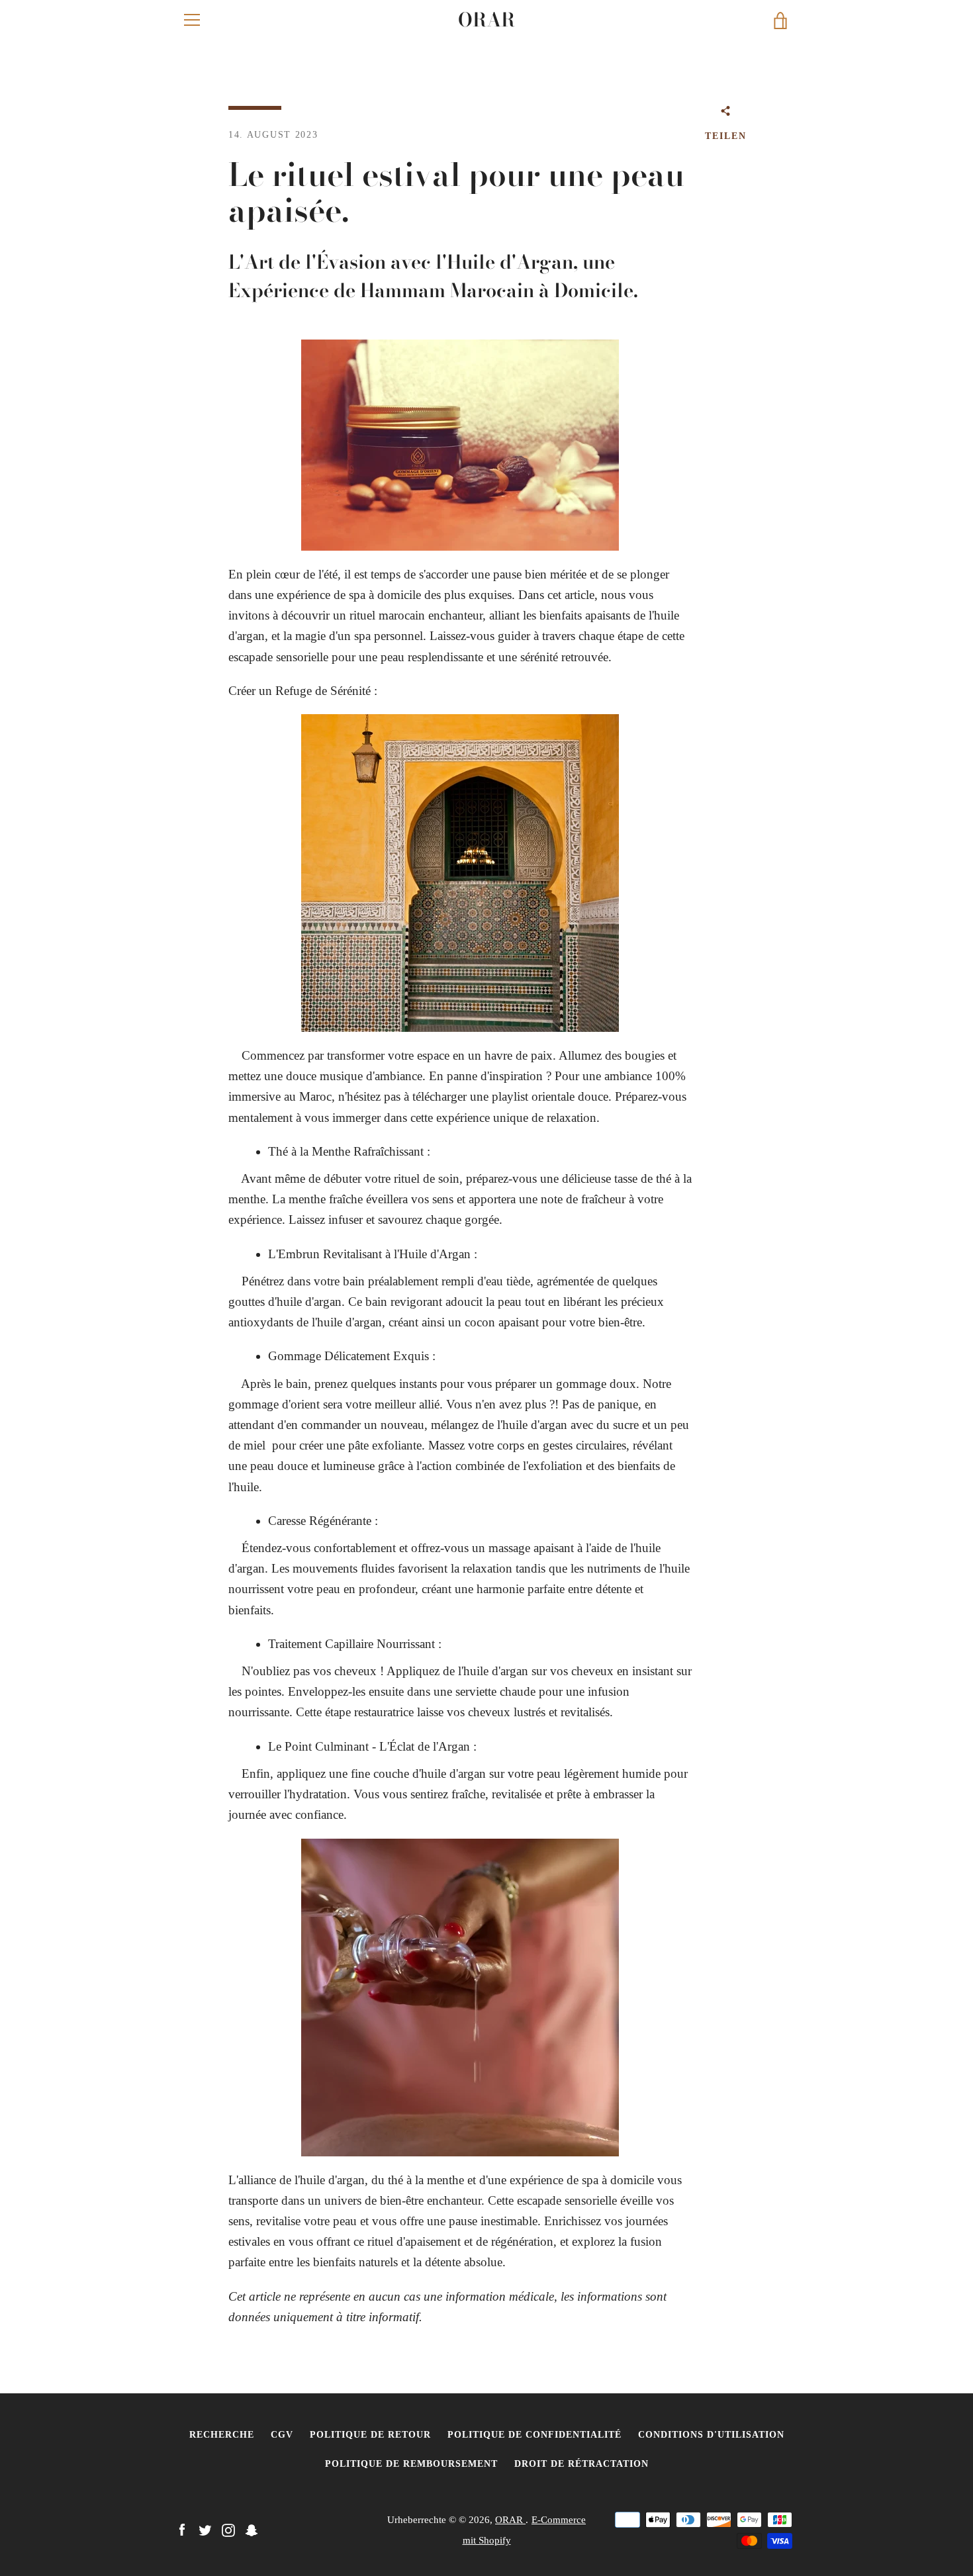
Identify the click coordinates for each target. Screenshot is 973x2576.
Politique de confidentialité (534, 2434)
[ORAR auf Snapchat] (252, 2529)
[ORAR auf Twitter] (205, 2529)
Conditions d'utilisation (711, 2434)
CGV (282, 2434)
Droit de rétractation (581, 2463)
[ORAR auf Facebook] (182, 2529)
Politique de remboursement (411, 2463)
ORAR (486, 20)
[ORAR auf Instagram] (228, 2529)
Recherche (222, 2434)
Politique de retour (370, 2434)
